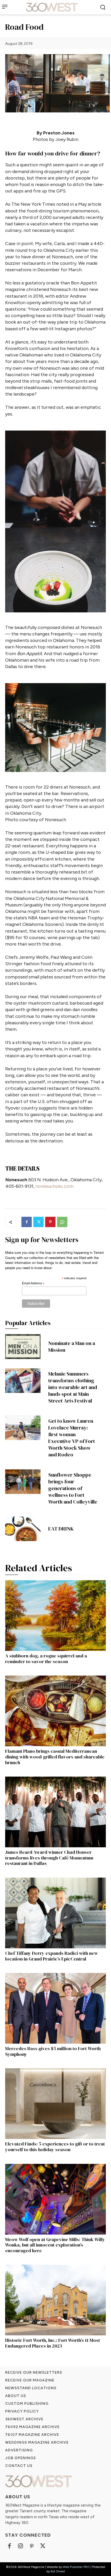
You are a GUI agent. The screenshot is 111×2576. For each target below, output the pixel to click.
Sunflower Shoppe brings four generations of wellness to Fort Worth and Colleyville (73, 1488)
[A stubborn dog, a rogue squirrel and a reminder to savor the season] (55, 1616)
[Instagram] (21, 2546)
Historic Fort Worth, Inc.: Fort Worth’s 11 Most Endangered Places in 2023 (53, 2343)
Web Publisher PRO (76, 2567)
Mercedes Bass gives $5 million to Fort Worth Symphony (53, 2051)
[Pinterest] (50, 1222)
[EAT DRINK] (23, 1529)
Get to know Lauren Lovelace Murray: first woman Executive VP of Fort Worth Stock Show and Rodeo (72, 1438)
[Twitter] (38, 1222)
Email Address (33, 1284)
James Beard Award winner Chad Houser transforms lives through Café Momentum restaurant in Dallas (49, 1858)
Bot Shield (58, 2571)
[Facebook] (27, 1222)
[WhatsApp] (62, 1222)
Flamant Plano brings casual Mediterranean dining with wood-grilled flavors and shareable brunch (55, 1757)
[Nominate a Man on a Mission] (23, 1347)
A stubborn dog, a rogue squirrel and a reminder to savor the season (46, 1659)
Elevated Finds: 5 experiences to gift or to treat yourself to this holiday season (55, 2147)
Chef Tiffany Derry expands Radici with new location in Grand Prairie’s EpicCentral (51, 1956)
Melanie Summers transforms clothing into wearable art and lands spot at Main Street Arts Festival (73, 1387)
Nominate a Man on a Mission (72, 1347)
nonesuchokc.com (54, 1186)
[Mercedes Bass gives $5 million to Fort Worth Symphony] (55, 2008)
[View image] (55, 521)
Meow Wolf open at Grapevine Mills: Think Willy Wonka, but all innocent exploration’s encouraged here (55, 2245)
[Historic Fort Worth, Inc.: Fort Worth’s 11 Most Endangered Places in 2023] (55, 2300)
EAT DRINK (61, 1529)
